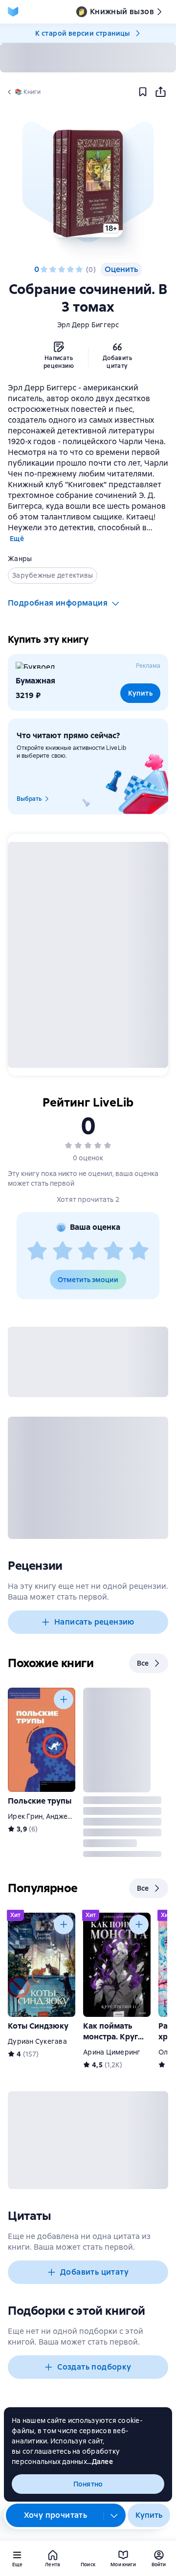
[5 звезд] (79, 270)
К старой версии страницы (83, 33)
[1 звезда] (44, 270)
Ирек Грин (25, 1816)
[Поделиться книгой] (160, 92)
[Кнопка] (64, 1699)
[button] (88, 183)
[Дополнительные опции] (114, 2515)
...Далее (100, 2462)
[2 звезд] (53, 270)
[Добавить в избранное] (143, 92)
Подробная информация (58, 603)
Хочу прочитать (56, 2515)
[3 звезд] (62, 270)
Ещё (17, 539)
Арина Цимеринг (112, 2052)
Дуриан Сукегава (37, 2041)
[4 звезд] (70, 270)
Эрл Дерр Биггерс (88, 325)
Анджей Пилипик (74, 1816)
